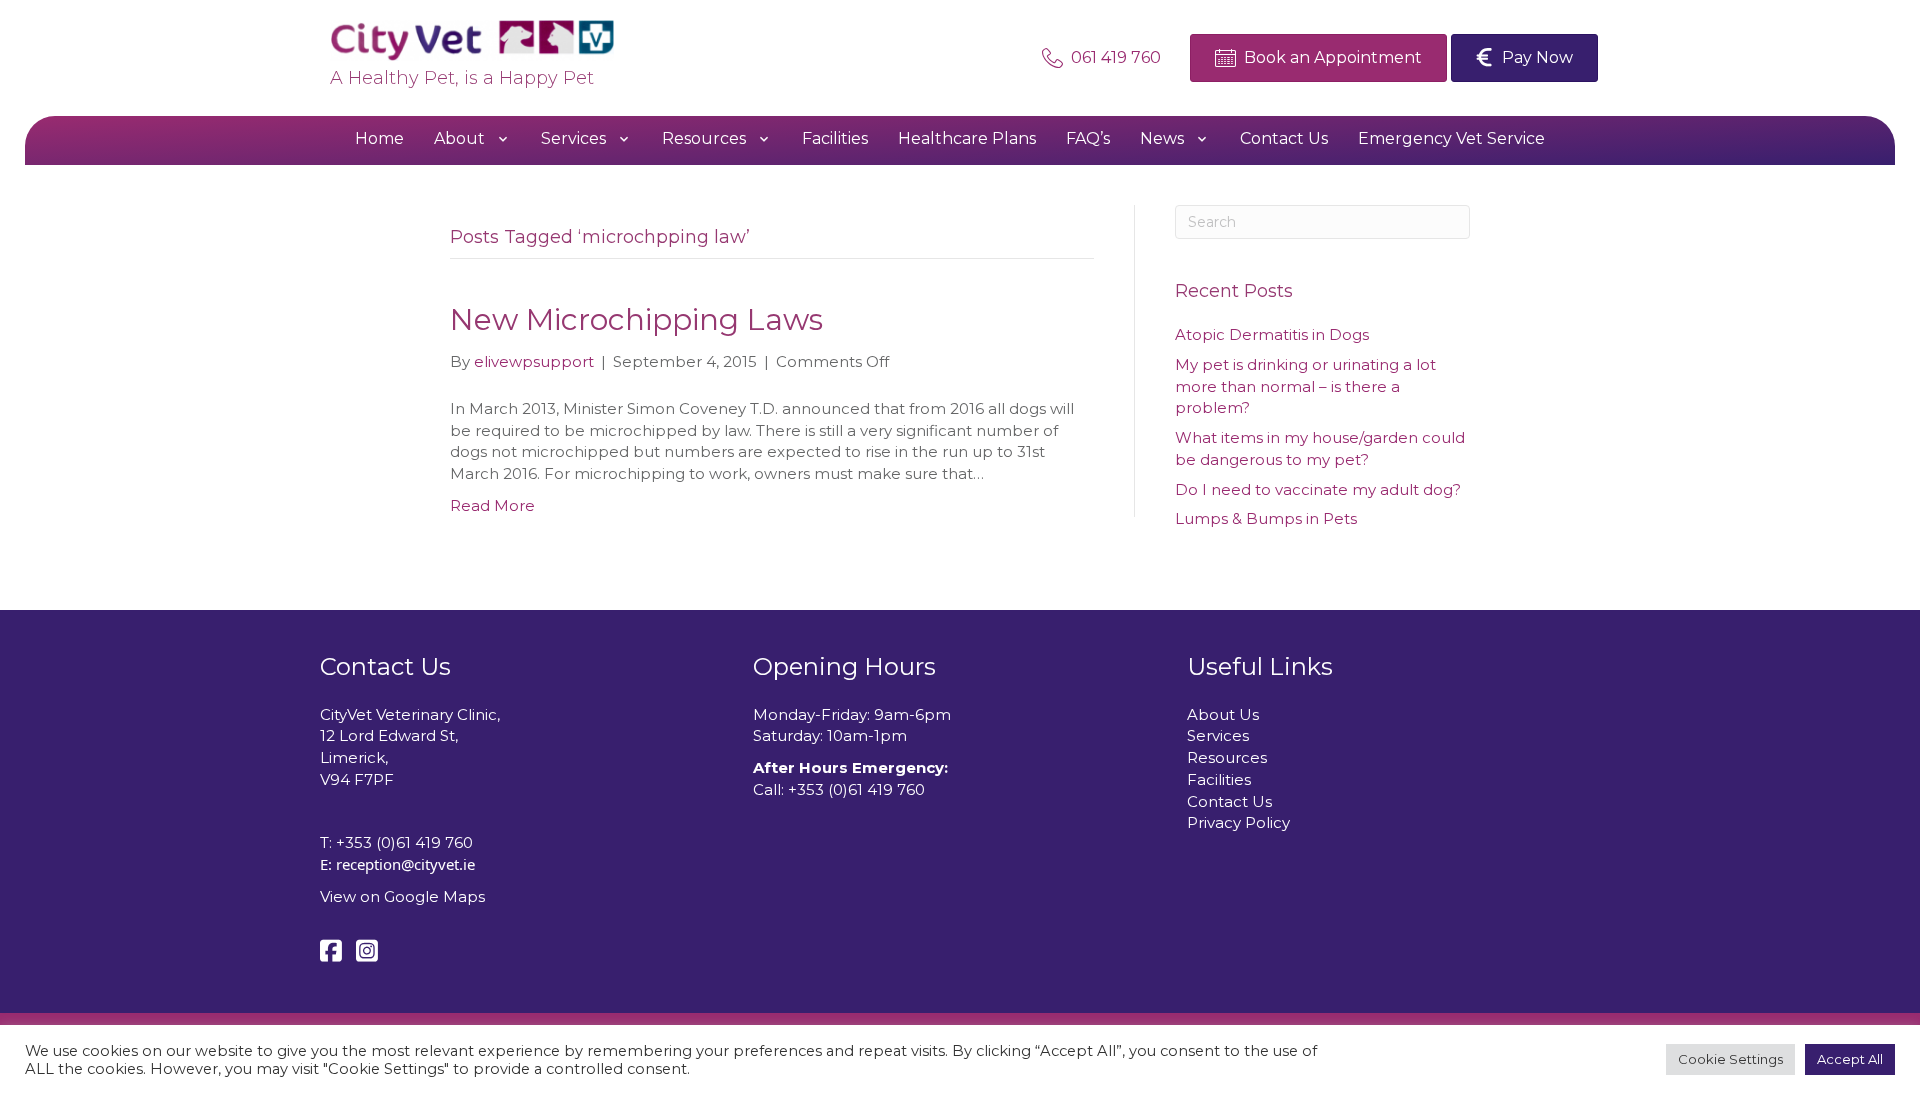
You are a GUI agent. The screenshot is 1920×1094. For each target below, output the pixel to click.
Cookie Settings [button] (1730, 1059)
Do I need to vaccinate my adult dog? (1318, 489)
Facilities (1219, 779)
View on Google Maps (402, 896)
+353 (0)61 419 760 (404, 842)
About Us (1223, 714)
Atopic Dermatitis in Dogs (1272, 334)
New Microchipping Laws (636, 319)
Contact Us (1229, 801)
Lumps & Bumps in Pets (1266, 518)
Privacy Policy (1238, 822)
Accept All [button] (1850, 1059)
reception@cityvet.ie (405, 864)
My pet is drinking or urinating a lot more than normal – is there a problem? (1305, 386)
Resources (1227, 757)
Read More (492, 505)
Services (1218, 735)
